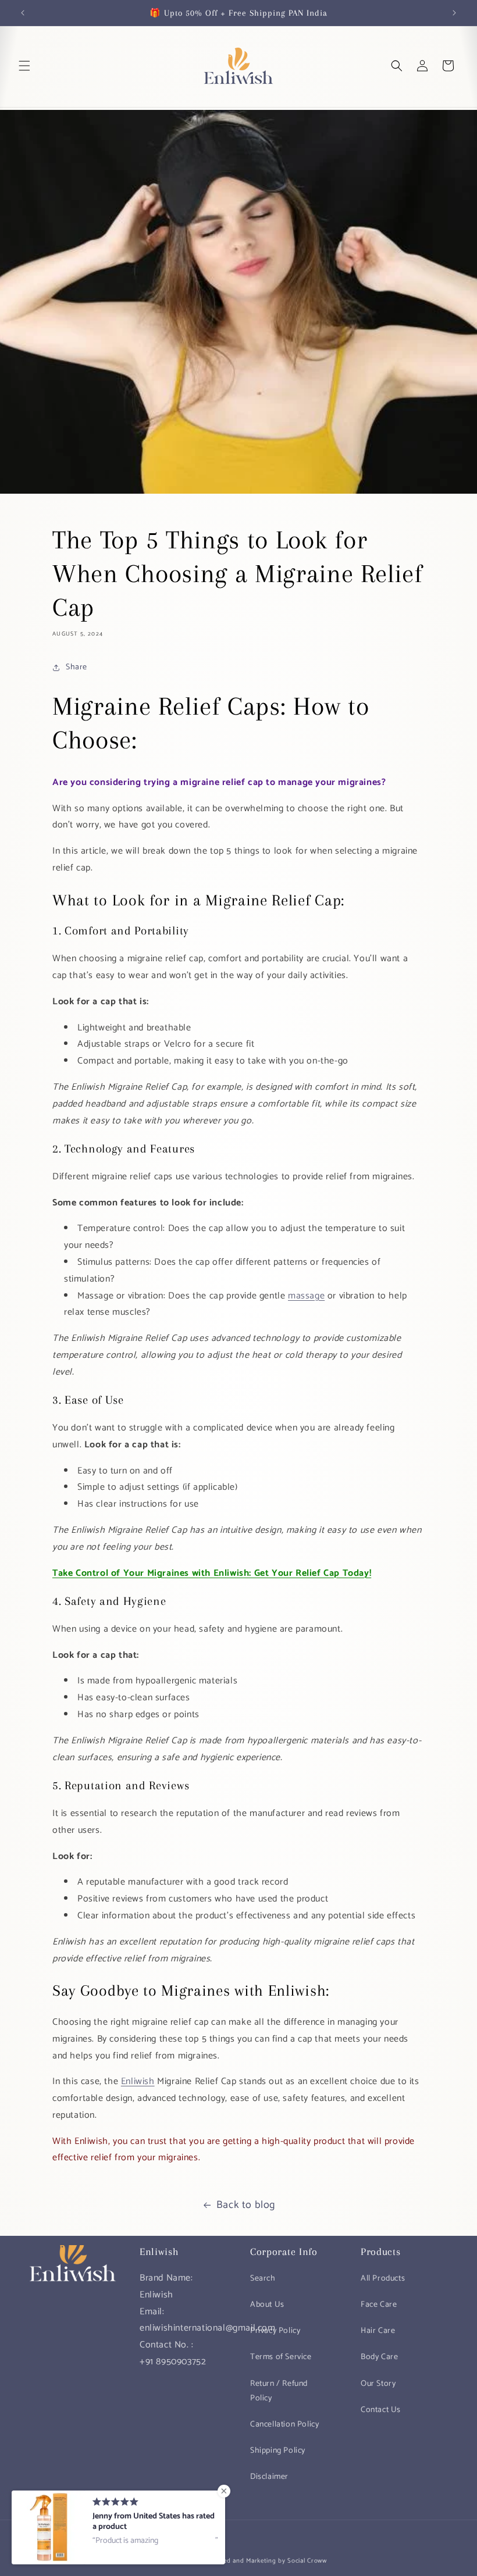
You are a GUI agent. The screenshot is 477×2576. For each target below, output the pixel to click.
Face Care (379, 2305)
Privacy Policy (275, 2331)
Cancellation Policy (284, 2425)
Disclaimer (269, 2477)
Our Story (378, 2384)
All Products (383, 2279)
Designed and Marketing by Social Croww (265, 2561)
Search (263, 2279)
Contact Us (381, 2410)
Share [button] (76, 667)
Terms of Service (281, 2357)
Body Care (379, 2357)
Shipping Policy (278, 2451)
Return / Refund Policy (279, 2391)
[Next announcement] (454, 13)
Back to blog (246, 2205)
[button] (24, 66)
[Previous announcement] (23, 13)
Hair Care (378, 2331)
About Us (267, 2305)
